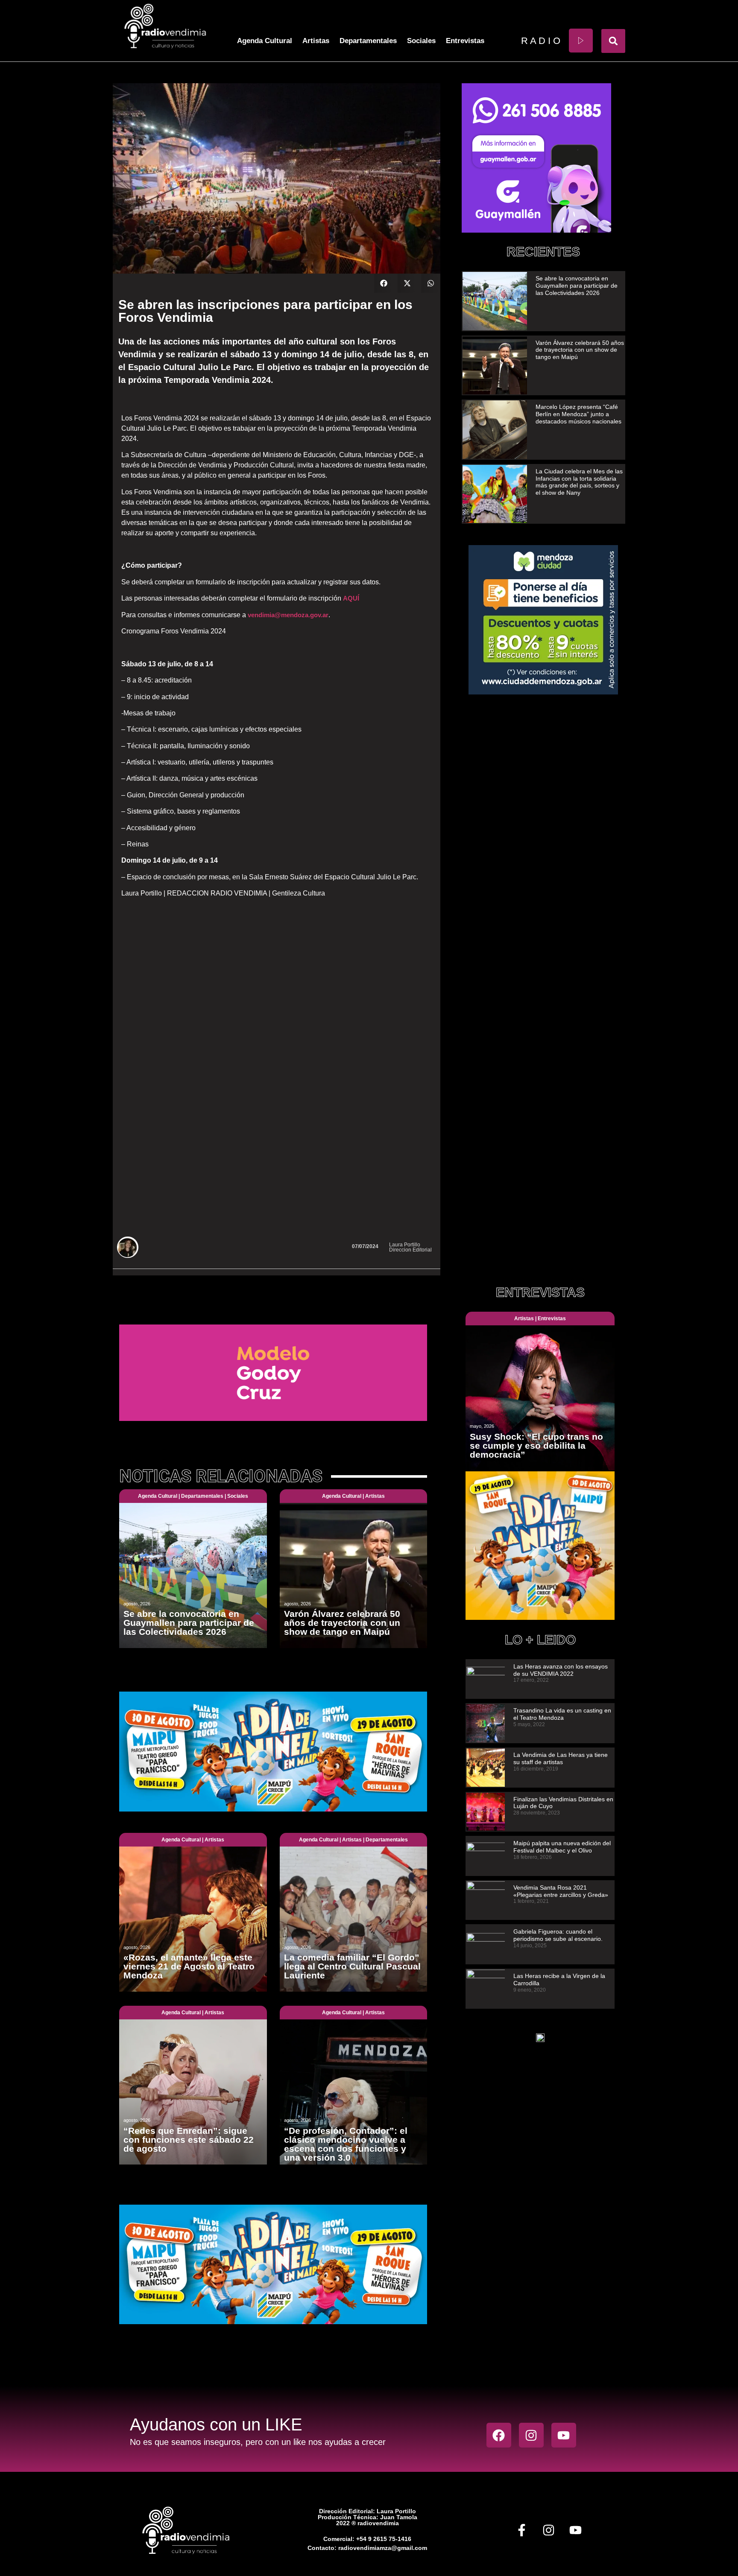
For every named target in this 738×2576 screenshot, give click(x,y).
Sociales (421, 41)
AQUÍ (351, 598)
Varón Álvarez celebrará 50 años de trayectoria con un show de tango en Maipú (580, 350)
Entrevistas (465, 41)
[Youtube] (564, 2435)
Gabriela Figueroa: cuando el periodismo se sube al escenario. (558, 1935)
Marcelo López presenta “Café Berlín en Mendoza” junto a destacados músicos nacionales (578, 414)
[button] (613, 41)
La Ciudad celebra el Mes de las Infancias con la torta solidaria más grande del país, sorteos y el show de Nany (579, 482)
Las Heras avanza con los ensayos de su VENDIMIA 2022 (561, 1670)
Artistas (316, 41)
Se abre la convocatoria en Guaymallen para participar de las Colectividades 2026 (577, 286)
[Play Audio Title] (581, 41)
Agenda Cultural (265, 41)
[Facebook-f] (521, 2530)
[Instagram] (531, 2435)
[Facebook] (499, 2435)
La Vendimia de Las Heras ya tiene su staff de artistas (561, 1758)
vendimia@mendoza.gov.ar (288, 615)
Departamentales (368, 41)
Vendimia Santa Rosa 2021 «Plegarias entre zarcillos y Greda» (561, 1891)
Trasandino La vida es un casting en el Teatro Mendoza (562, 1714)
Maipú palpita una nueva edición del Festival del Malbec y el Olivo (562, 1847)
